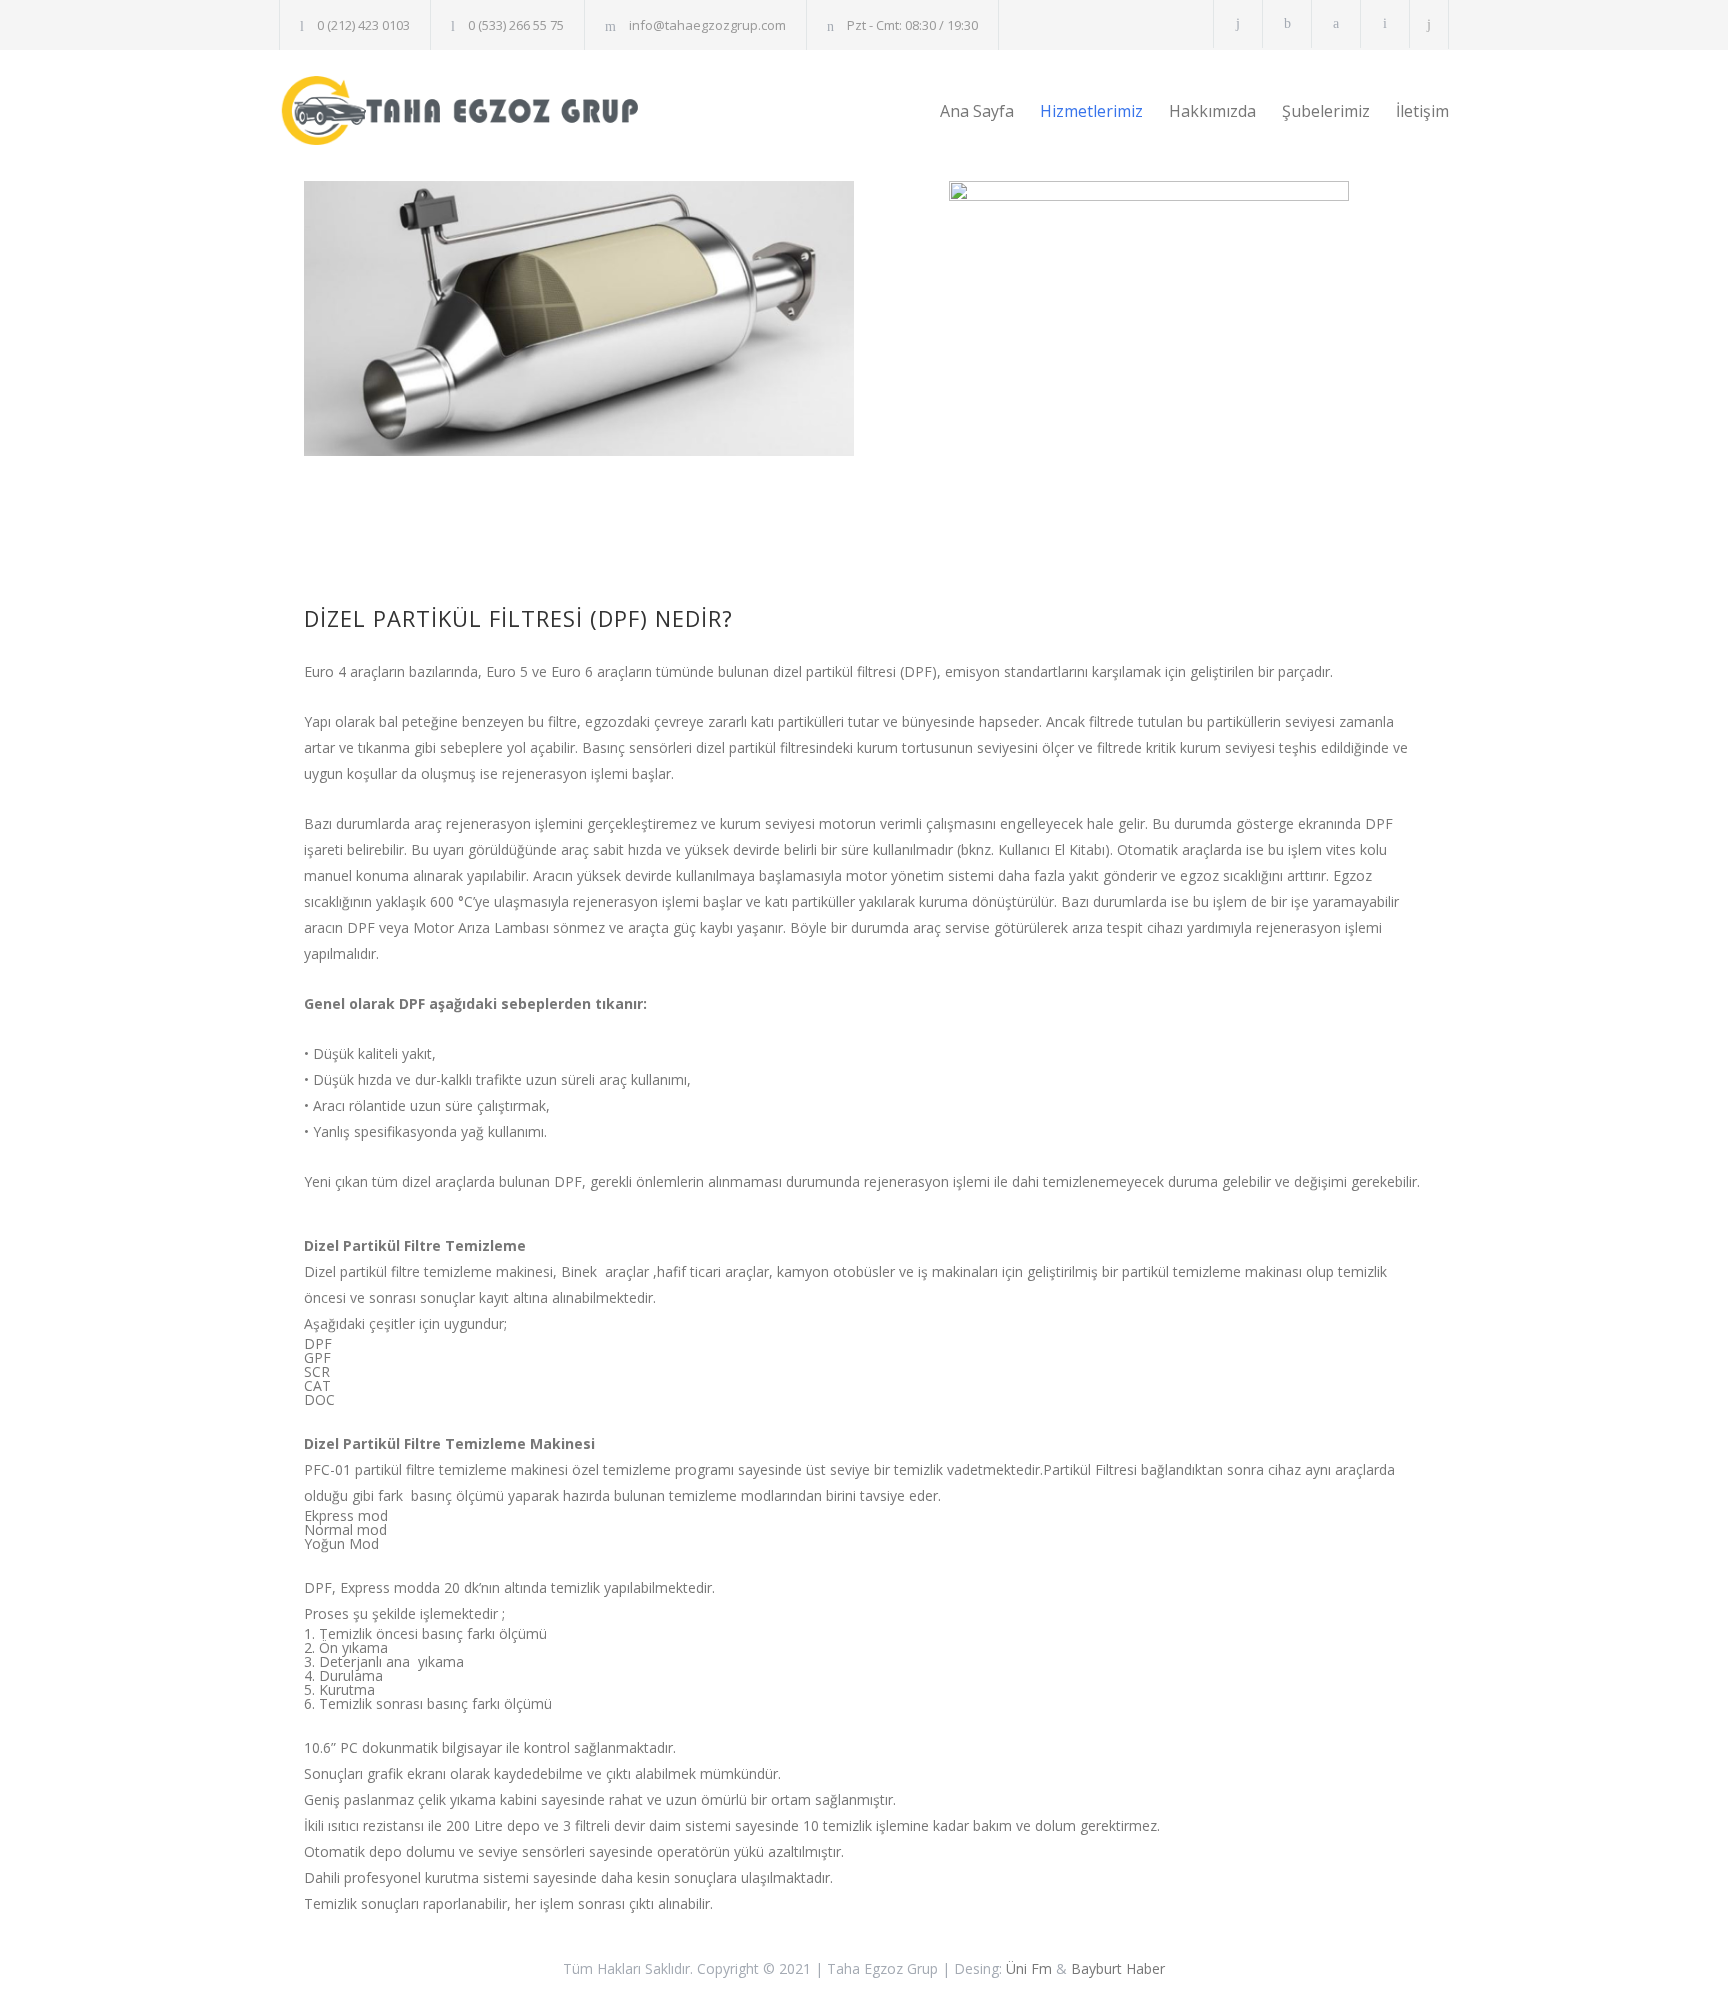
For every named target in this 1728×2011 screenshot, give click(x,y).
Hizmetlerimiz (1091, 111)
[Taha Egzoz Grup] (464, 110)
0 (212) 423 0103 (363, 25)
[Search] (1429, 24)
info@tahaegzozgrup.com (707, 25)
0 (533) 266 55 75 (516, 25)
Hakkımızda (1212, 111)
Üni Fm (1029, 1968)
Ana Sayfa (977, 111)
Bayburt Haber (1118, 1968)
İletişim (1422, 111)
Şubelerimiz (1326, 111)
